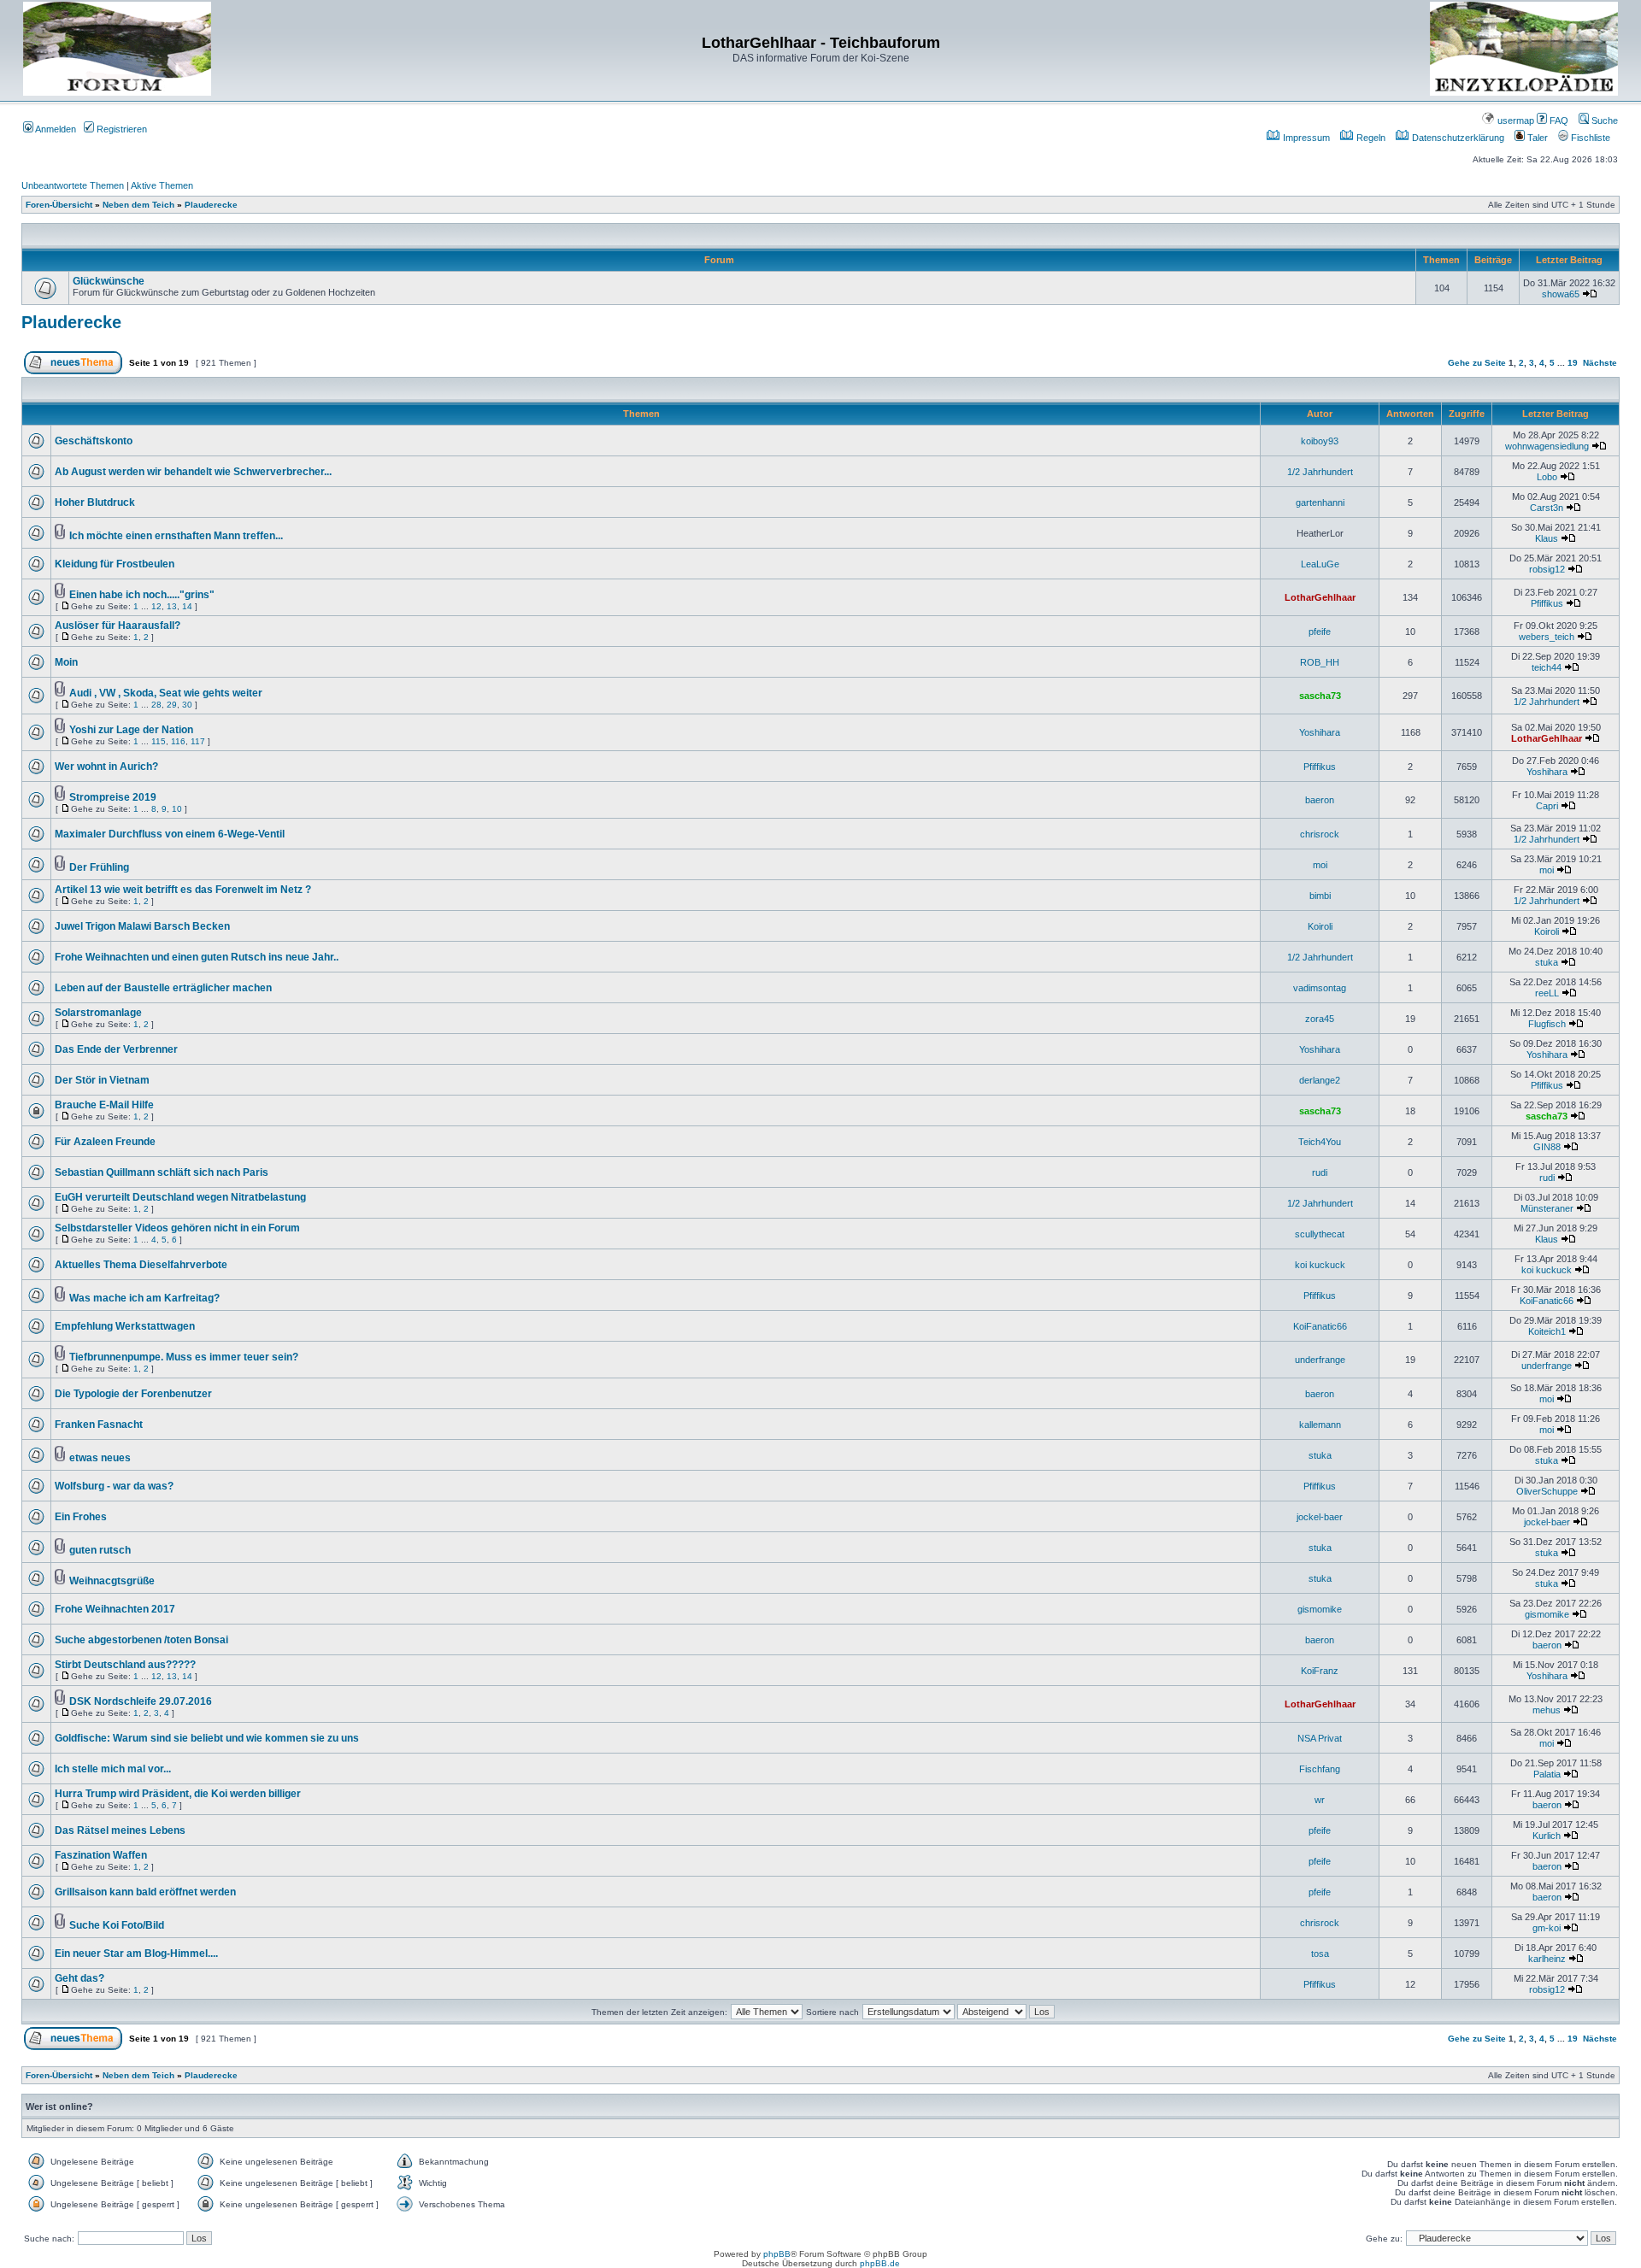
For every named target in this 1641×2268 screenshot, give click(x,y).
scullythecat (1320, 1234)
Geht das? (79, 1978)
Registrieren (121, 129)
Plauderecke (211, 205)
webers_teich (1547, 637)
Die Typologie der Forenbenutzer (133, 1394)
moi (1320, 865)
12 (156, 606)
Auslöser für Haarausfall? (118, 626)
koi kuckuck (1320, 1265)
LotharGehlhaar (1320, 597)
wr (1320, 1800)
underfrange (1320, 1360)
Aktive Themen (162, 185)
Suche (1603, 120)
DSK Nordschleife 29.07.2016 (141, 1701)
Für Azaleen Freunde (105, 1142)
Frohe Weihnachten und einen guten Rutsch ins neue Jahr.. (197, 957)
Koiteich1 (1547, 1331)
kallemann (1320, 1425)
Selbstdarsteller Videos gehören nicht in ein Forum (177, 1228)
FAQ (1558, 120)
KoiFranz (1320, 1671)
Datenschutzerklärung (1457, 138)
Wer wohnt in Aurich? (106, 767)
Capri (1547, 806)
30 (187, 705)
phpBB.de (880, 2263)
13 (172, 606)
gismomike (1320, 1609)
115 (159, 741)
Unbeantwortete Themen (73, 185)
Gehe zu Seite (1477, 363)
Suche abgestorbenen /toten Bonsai (141, 1640)
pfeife (1320, 632)
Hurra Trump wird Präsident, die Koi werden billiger (178, 1794)
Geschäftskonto (94, 441)
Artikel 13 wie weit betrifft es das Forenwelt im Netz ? (183, 890)
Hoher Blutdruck (95, 502)
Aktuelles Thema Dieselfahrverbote (141, 1265)
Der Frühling (99, 867)
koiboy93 (1320, 441)
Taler (1536, 138)
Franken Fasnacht (99, 1425)
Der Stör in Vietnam (102, 1080)
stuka (1547, 962)
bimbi (1320, 896)
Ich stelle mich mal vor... (113, 1769)
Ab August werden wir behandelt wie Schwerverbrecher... (193, 472)
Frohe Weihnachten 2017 (115, 1609)
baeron (1320, 800)
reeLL (1547, 993)
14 (187, 606)
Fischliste (1589, 138)
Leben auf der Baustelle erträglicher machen (163, 988)
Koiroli (1320, 926)
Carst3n (1547, 508)
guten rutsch (100, 1550)
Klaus (1547, 538)
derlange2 (1320, 1080)
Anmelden (55, 129)
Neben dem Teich (138, 205)
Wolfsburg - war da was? (114, 1486)
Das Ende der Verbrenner (116, 1049)
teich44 (1547, 667)
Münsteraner (1547, 1208)
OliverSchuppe (1547, 1491)
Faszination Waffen (101, 1855)
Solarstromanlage (98, 1013)
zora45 (1320, 1019)
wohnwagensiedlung (1547, 446)
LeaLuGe (1320, 564)
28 (156, 705)
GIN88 (1547, 1147)
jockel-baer (1320, 1517)
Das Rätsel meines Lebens (120, 1830)
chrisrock (1320, 834)
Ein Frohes (81, 1517)
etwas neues (100, 1458)
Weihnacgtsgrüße (112, 1581)
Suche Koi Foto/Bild (117, 1925)
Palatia (1547, 1774)
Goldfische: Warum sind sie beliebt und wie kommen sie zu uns (207, 1738)
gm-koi (1547, 1928)
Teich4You (1320, 1142)
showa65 (1561, 294)
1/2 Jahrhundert (1320, 472)
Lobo (1547, 477)
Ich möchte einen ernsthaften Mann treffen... (176, 536)
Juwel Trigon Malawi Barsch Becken (142, 926)
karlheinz (1547, 1959)
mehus (1547, 1710)
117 (198, 741)
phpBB (777, 2254)
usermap (1515, 120)
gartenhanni (1320, 502)
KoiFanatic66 (1547, 1301)
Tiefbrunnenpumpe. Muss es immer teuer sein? (184, 1357)
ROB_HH (1320, 662)
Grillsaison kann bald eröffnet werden (145, 1892)
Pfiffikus (1547, 603)
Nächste (1600, 363)
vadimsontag (1320, 988)
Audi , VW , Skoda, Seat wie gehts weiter (166, 693)
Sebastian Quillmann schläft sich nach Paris (162, 1172)
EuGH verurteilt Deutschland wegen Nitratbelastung (180, 1197)
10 (177, 809)
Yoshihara (1320, 732)
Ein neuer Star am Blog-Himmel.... (136, 1954)
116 (178, 741)
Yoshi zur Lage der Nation (131, 730)
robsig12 (1547, 569)
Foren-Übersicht (59, 205)
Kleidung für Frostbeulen (115, 564)
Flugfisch (1547, 1024)
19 (1573, 363)
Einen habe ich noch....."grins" (142, 595)
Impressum (1305, 138)
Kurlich (1547, 1836)
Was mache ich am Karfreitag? (144, 1298)
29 (172, 705)
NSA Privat (1320, 1738)
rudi (1320, 1172)
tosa (1320, 1954)
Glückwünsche (109, 281)
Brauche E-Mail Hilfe (104, 1105)
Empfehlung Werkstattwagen (125, 1326)
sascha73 (1320, 696)
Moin (66, 662)
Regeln (1370, 138)
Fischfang (1320, 1769)
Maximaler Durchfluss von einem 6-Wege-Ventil (170, 834)
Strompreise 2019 (113, 797)
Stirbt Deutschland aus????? (125, 1665)
